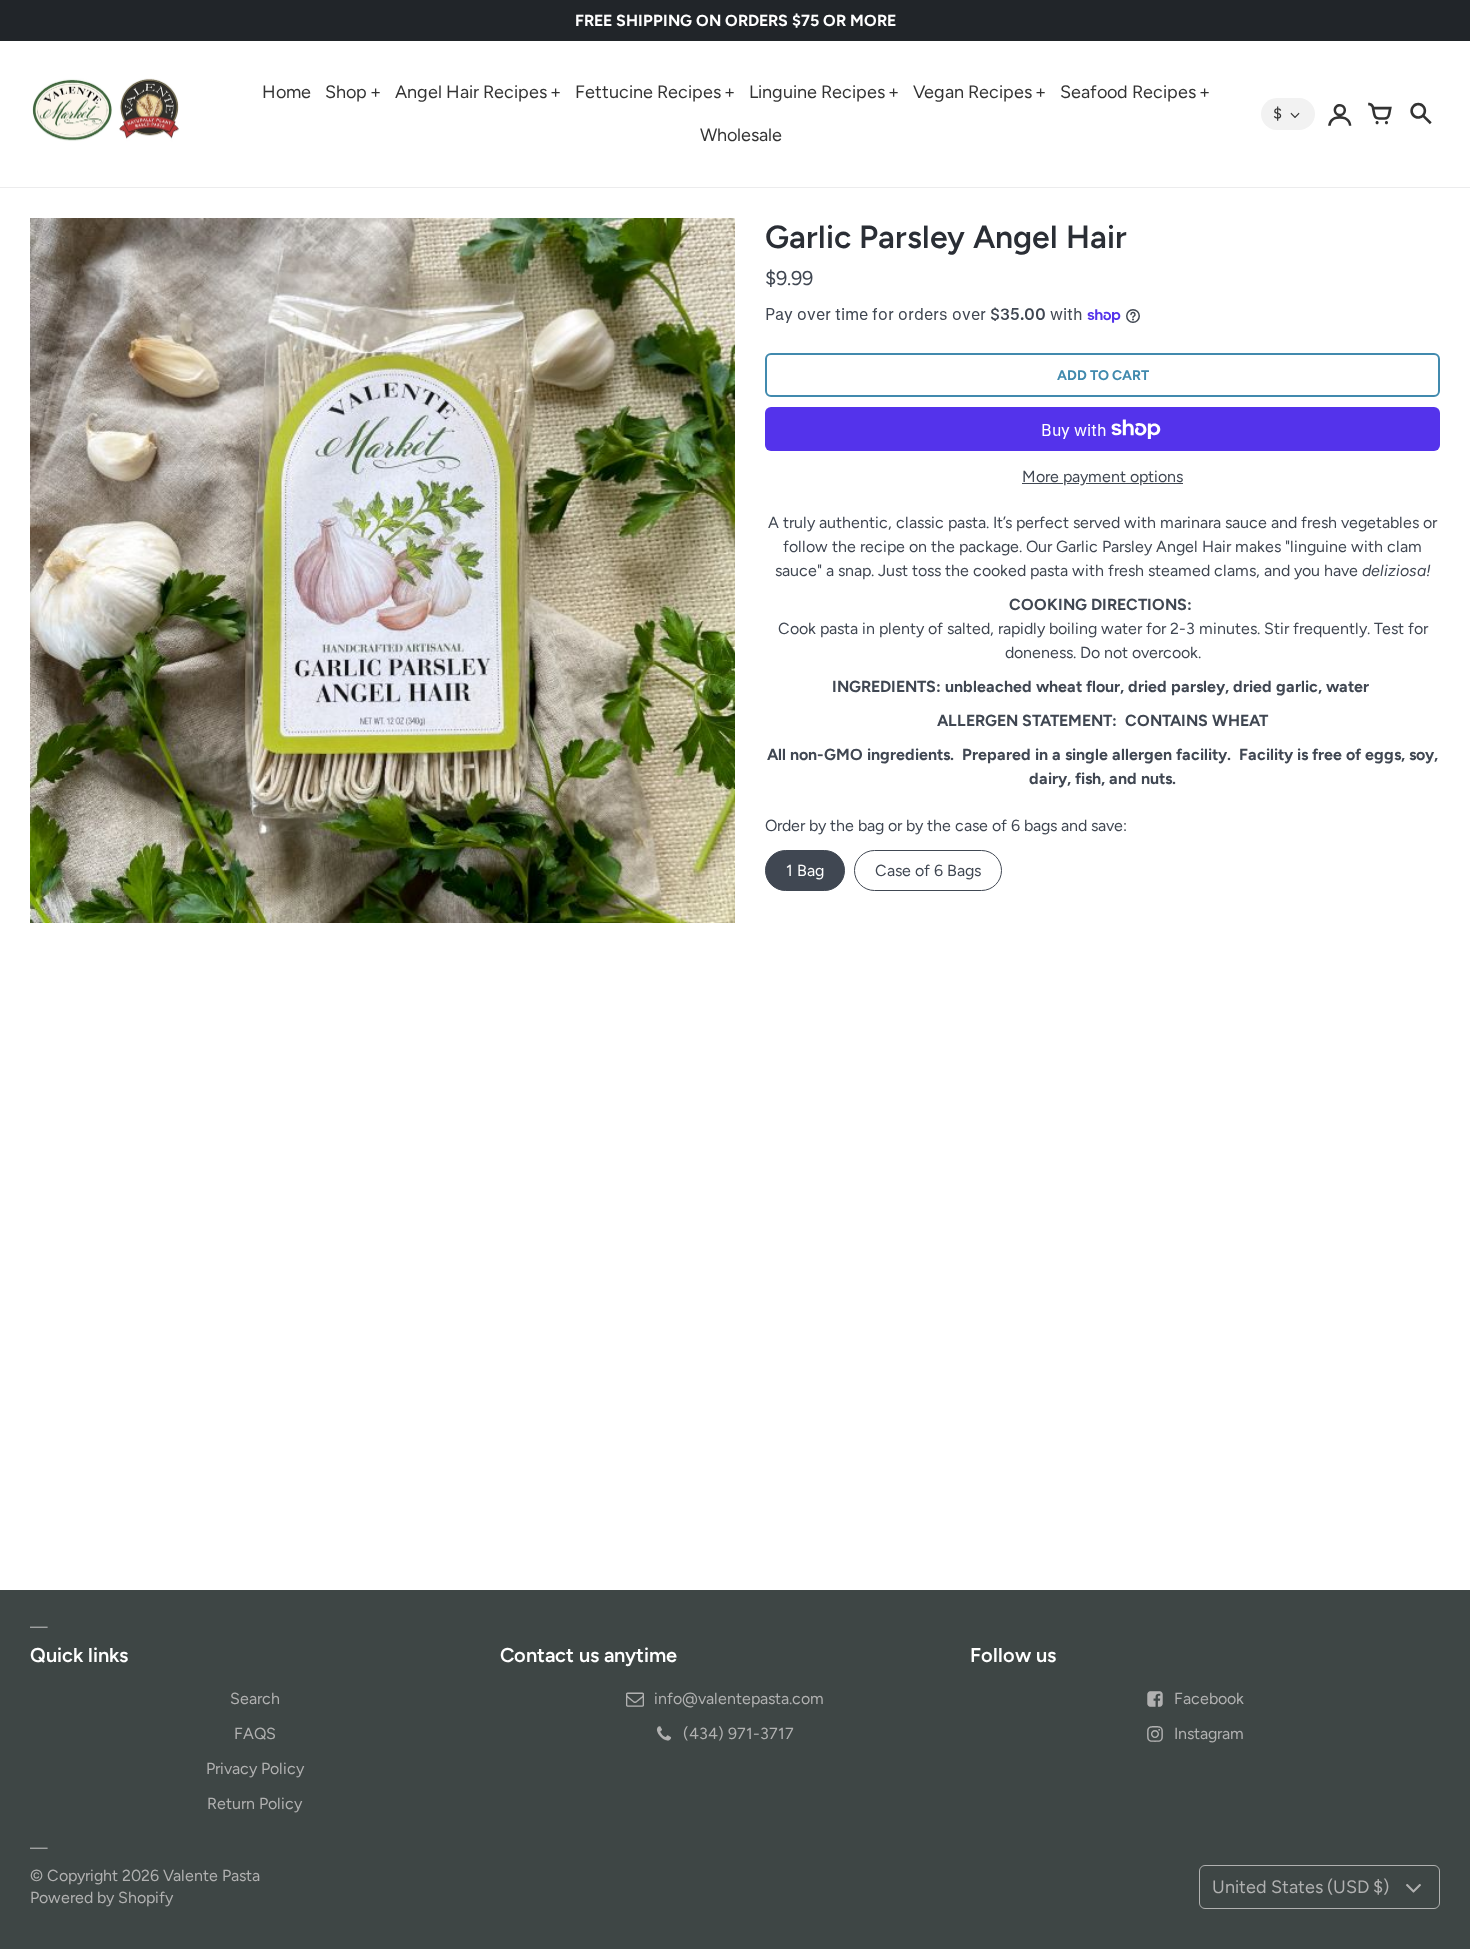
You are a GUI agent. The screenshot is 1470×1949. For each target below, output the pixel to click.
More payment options (1102, 476)
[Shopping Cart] (1380, 114)
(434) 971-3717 (738, 1733)
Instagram (1209, 1733)
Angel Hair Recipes (471, 92)
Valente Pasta (211, 1875)
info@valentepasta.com (739, 1698)
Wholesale (741, 135)
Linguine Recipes (817, 92)
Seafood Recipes (1128, 92)
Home (286, 92)
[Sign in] (1340, 114)
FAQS (255, 1733)
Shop (346, 92)
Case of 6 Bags (928, 870)
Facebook (1209, 1698)
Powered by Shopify (101, 1897)
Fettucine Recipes (648, 92)
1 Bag (805, 870)
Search (255, 1698)
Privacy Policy (255, 1768)
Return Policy (254, 1803)
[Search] (1420, 114)
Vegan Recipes (972, 92)
